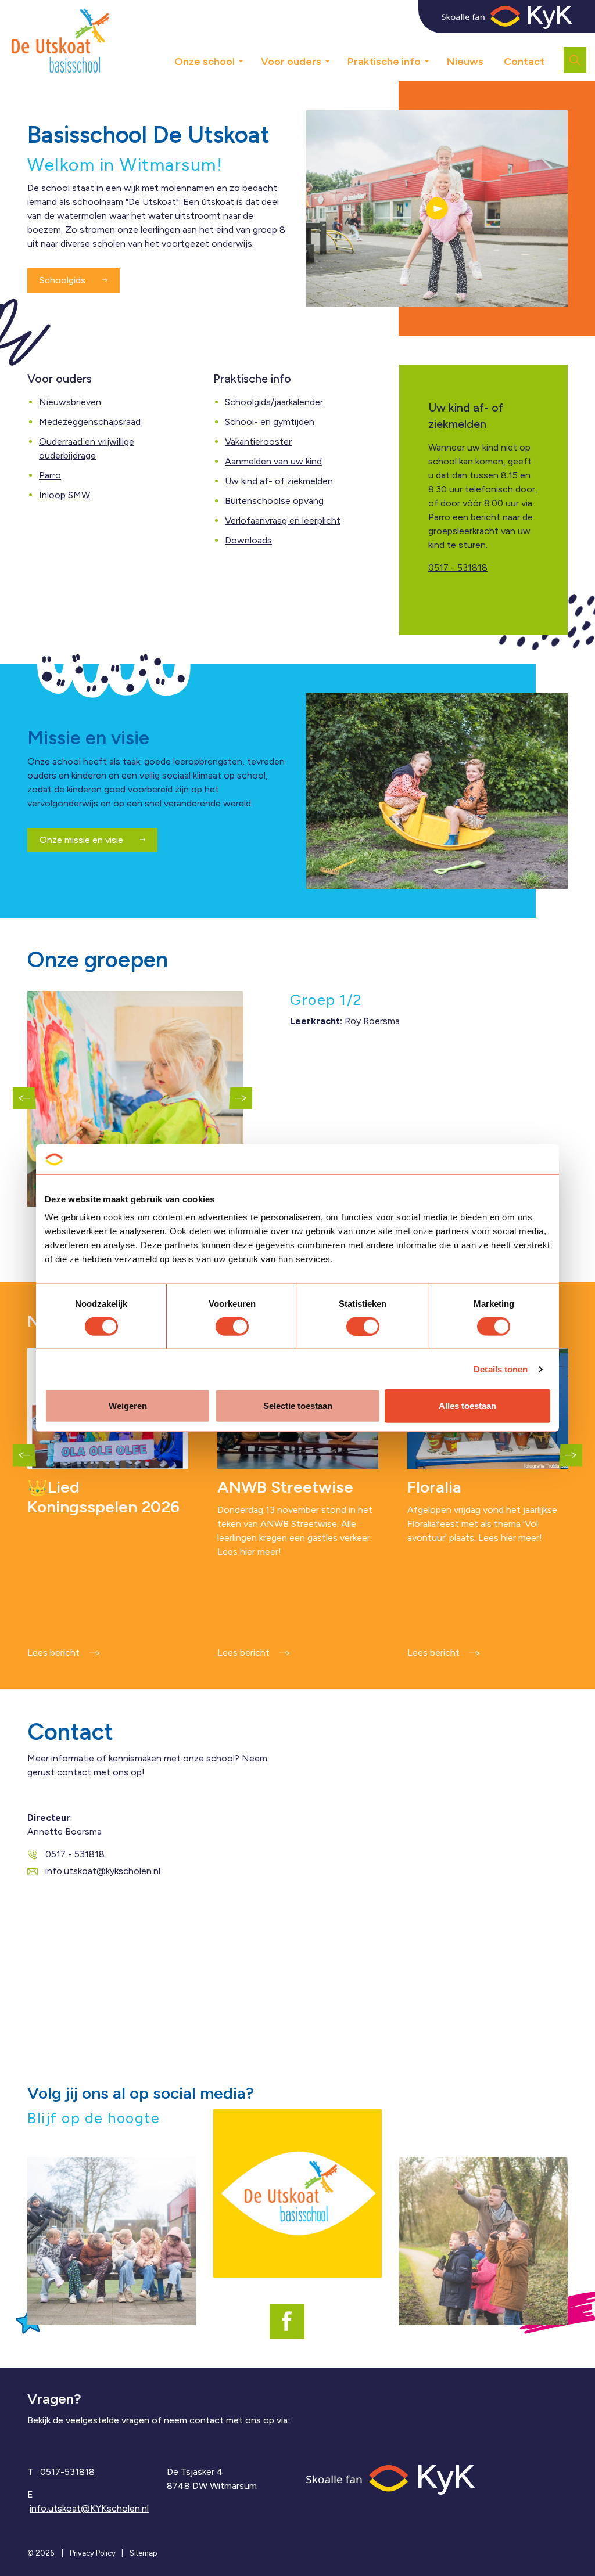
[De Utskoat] (60, 41)
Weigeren (128, 1406)
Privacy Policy (93, 2553)
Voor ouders (291, 62)
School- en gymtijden (270, 422)
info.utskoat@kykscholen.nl (103, 1871)
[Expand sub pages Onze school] (249, 57)
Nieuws (465, 62)
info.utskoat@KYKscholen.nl (89, 2508)
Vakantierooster (258, 442)
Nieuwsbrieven (70, 402)
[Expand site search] (575, 60)
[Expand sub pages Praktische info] (435, 57)
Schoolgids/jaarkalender (274, 402)
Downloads (248, 540)
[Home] (390, 2479)
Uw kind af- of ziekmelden (279, 481)
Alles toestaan (467, 1406)
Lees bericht (53, 1653)
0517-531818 (67, 2472)
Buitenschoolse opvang (274, 501)
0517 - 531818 (458, 568)
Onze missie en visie (83, 840)
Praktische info (384, 62)
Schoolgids (64, 280)
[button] (437, 208)
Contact (524, 62)
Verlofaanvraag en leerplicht (283, 520)
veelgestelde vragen (107, 2420)
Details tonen (501, 1369)
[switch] (232, 1326)
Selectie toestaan (298, 1406)
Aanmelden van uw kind (273, 461)
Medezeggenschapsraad (90, 422)
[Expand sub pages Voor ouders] (336, 57)
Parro (50, 475)
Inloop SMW (64, 495)
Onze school (205, 62)
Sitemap (143, 2553)
